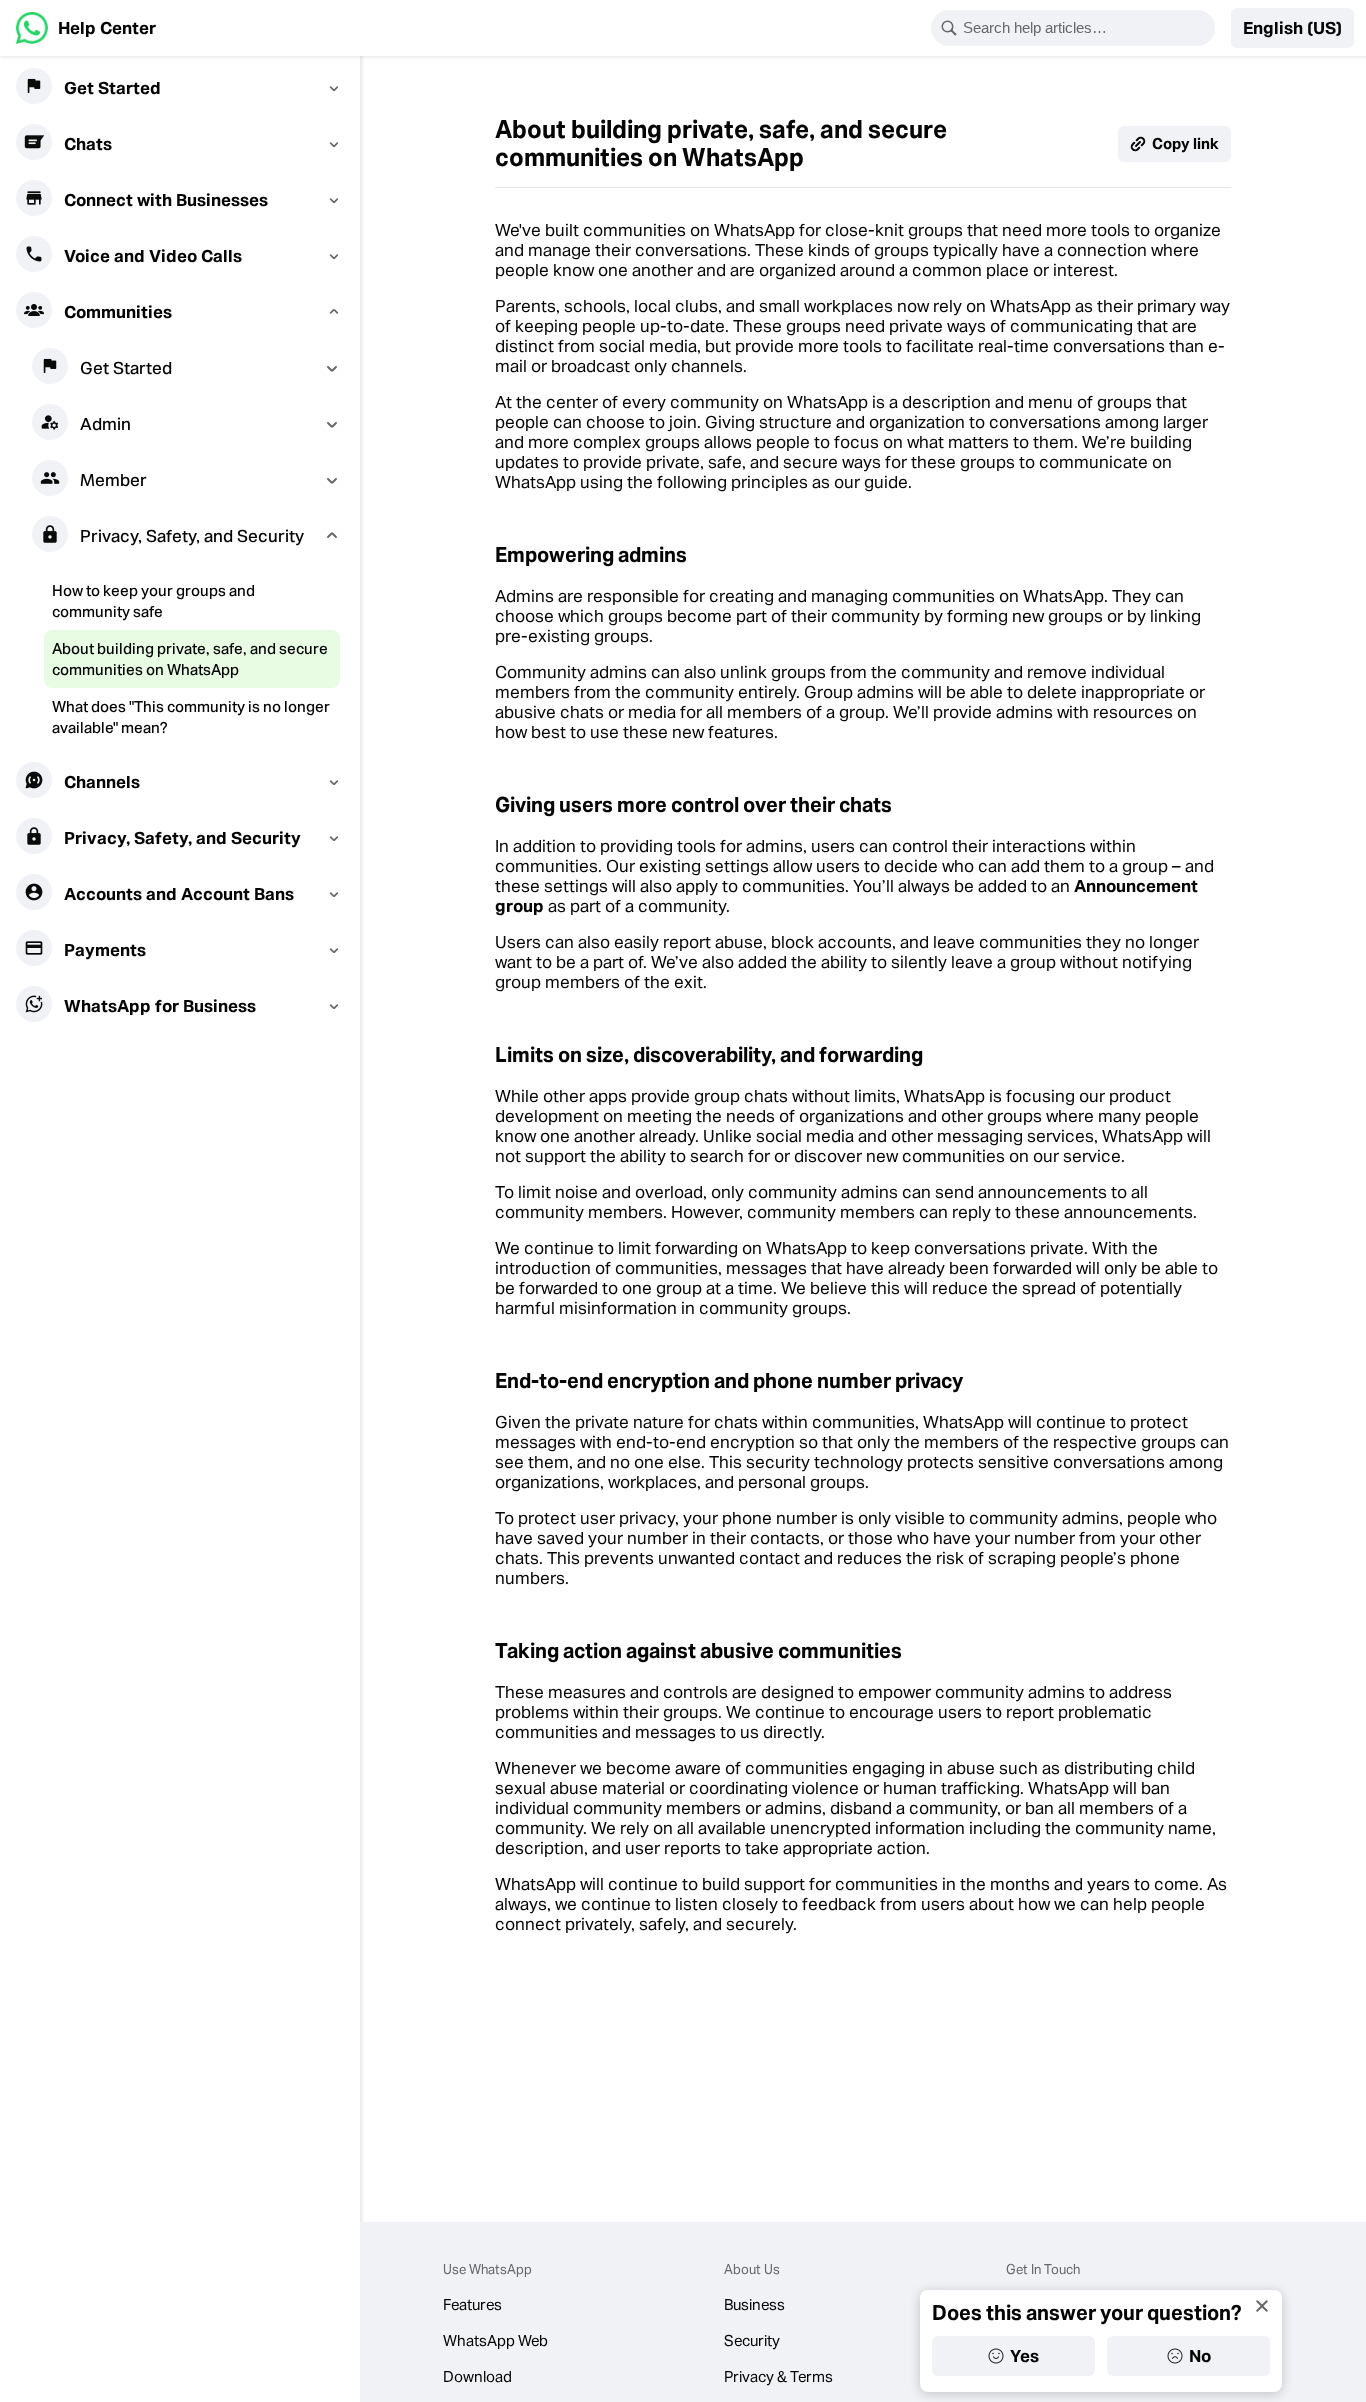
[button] (1292, 28)
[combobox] (1086, 28)
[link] (86, 28)
